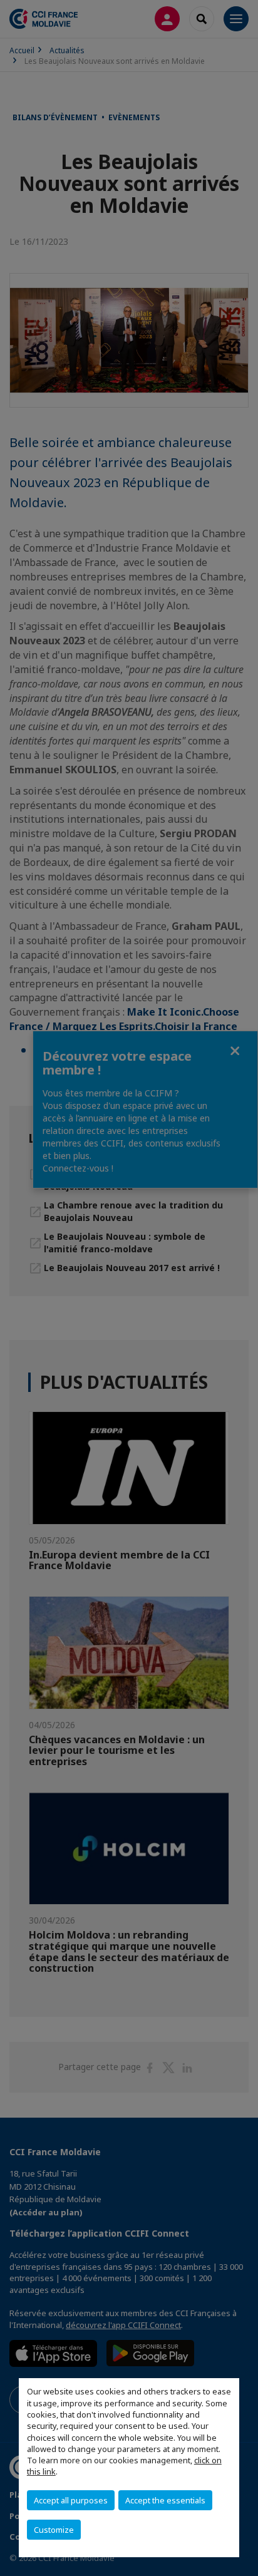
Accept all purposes (71, 2500)
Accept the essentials (165, 2500)
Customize (54, 2530)
